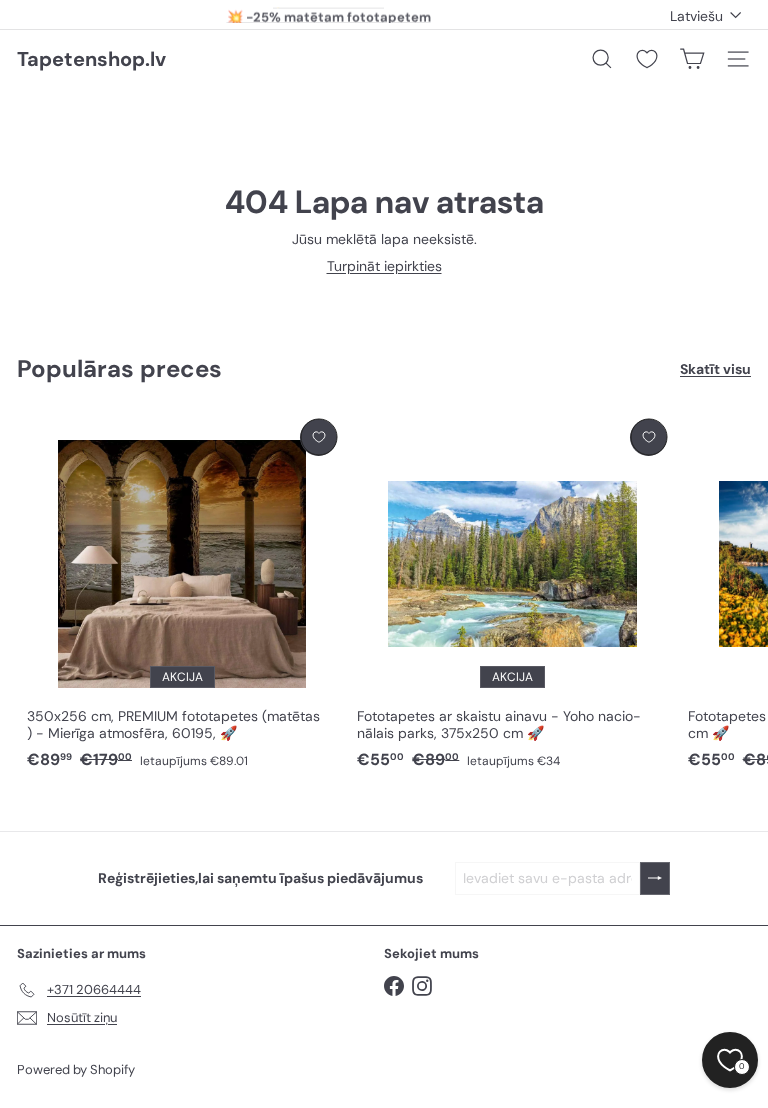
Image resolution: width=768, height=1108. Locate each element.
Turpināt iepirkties (384, 266)
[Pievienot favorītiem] (318, 437)
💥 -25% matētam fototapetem (329, 14)
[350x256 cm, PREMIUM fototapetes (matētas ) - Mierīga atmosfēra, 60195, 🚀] (182, 595)
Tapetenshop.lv (91, 59)
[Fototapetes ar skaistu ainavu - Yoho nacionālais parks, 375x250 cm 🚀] (512, 595)
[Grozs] (692, 59)
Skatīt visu (715, 369)
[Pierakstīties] (655, 878)
